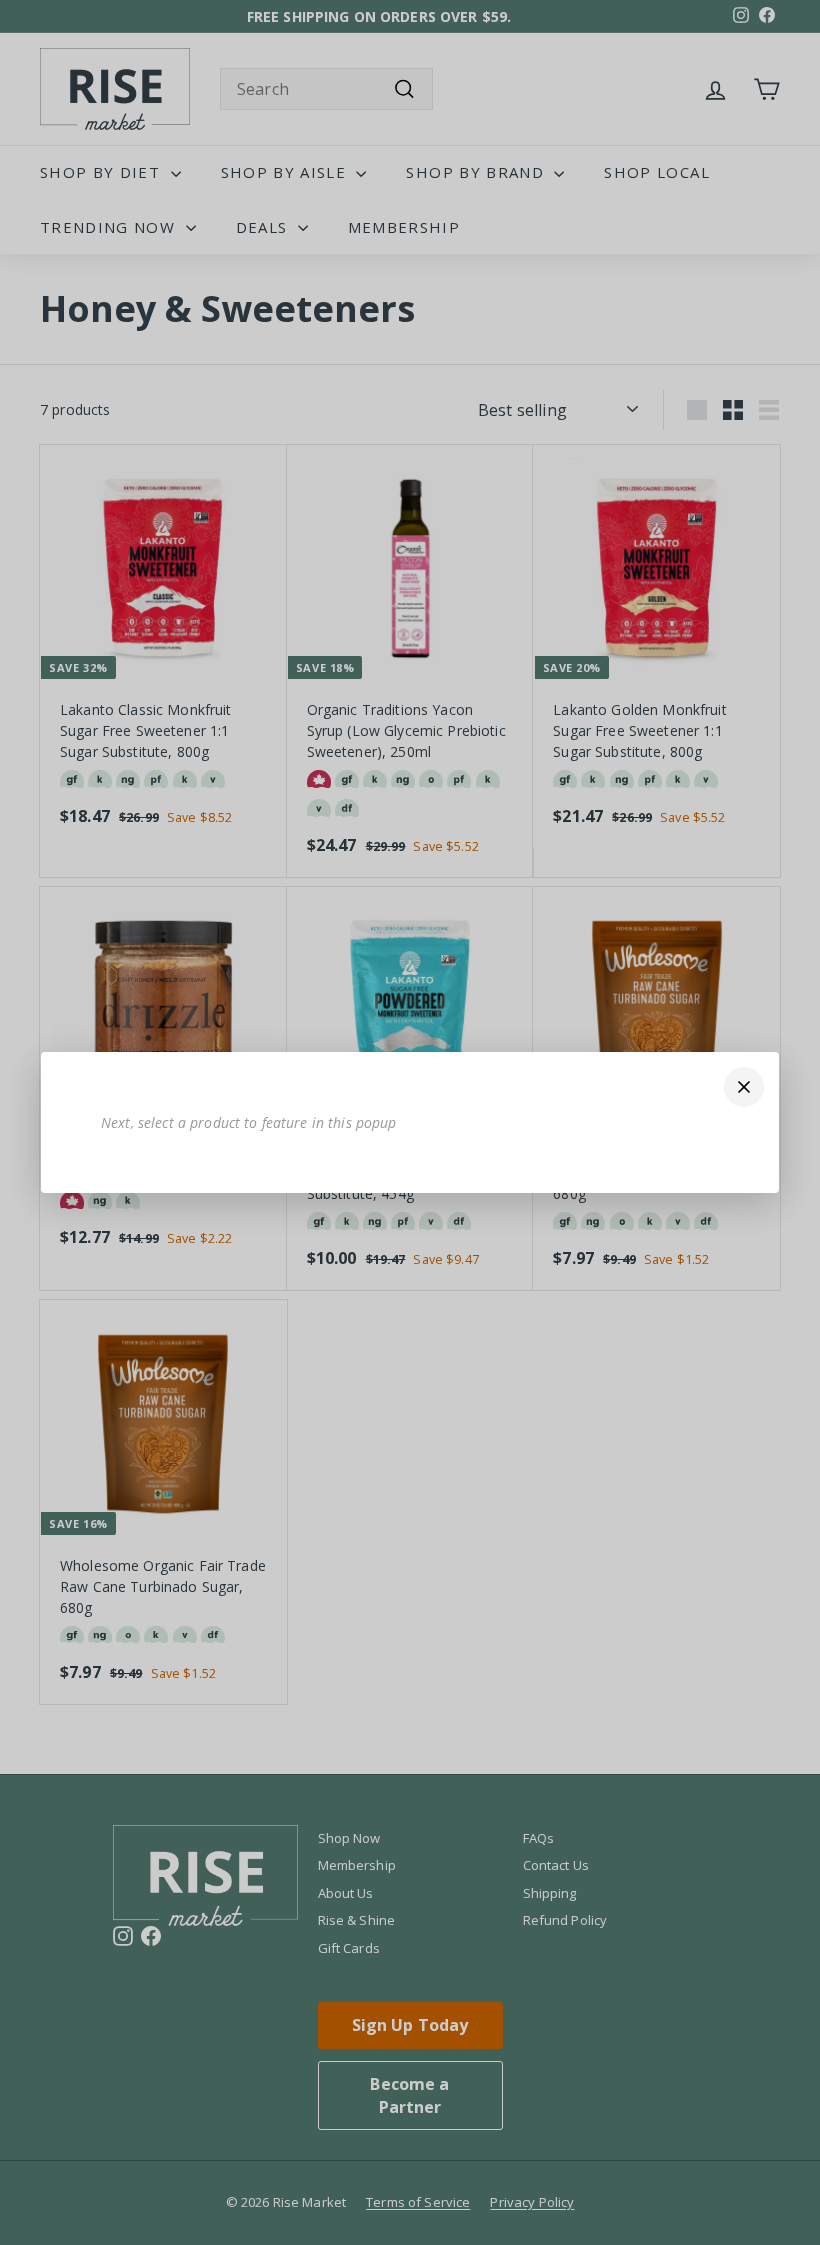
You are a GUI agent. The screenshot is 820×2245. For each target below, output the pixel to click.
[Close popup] (744, 1087)
